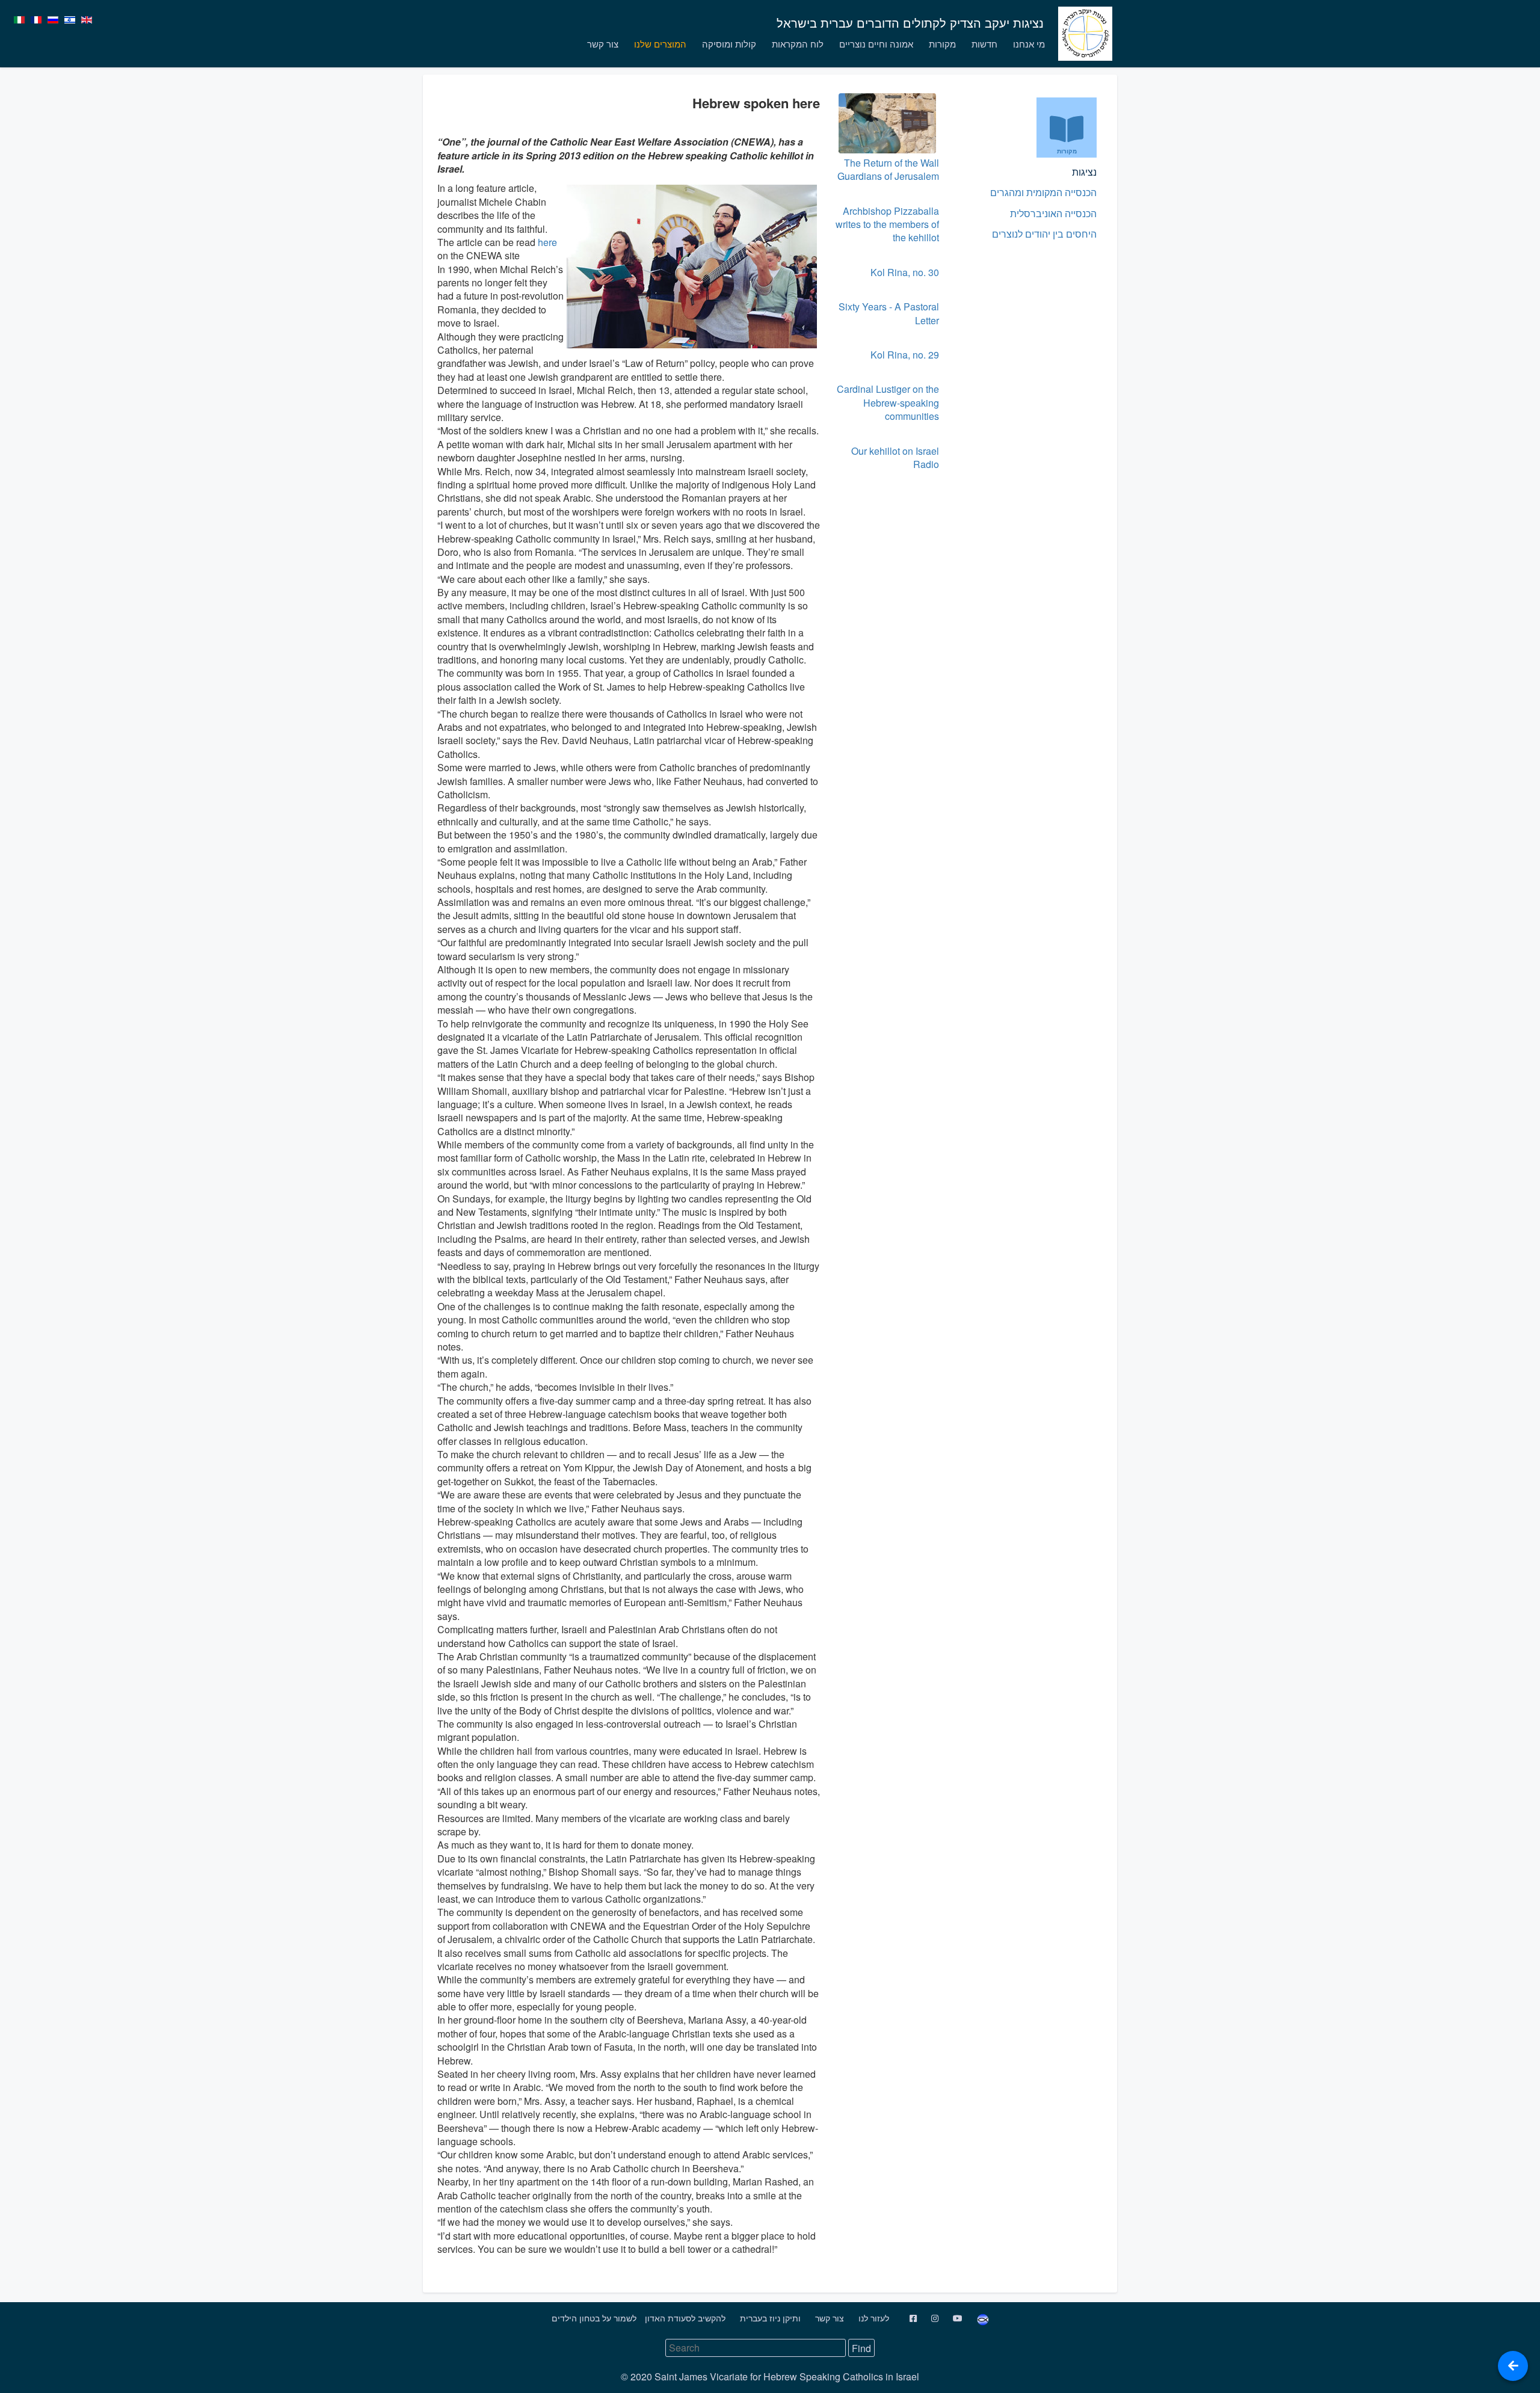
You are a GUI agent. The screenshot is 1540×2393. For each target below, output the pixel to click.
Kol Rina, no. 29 (905, 355)
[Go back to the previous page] (1513, 2366)
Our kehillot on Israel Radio (895, 457)
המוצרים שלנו (660, 44)
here (546, 242)
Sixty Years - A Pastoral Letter (889, 313)
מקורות (942, 44)
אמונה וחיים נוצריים (876, 44)
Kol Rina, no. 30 (905, 272)
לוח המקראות (798, 44)
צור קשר (603, 44)
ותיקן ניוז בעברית (769, 2318)
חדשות (984, 44)
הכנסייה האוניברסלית (1053, 213)
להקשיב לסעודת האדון (684, 2318)
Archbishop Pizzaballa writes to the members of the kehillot (887, 224)
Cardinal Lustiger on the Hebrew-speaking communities (888, 402)
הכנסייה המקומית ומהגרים (1043, 192)
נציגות (1084, 172)
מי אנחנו (1029, 44)
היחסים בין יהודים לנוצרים (1044, 234)
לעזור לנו (873, 2318)
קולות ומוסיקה (729, 44)
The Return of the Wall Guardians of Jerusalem (888, 169)
